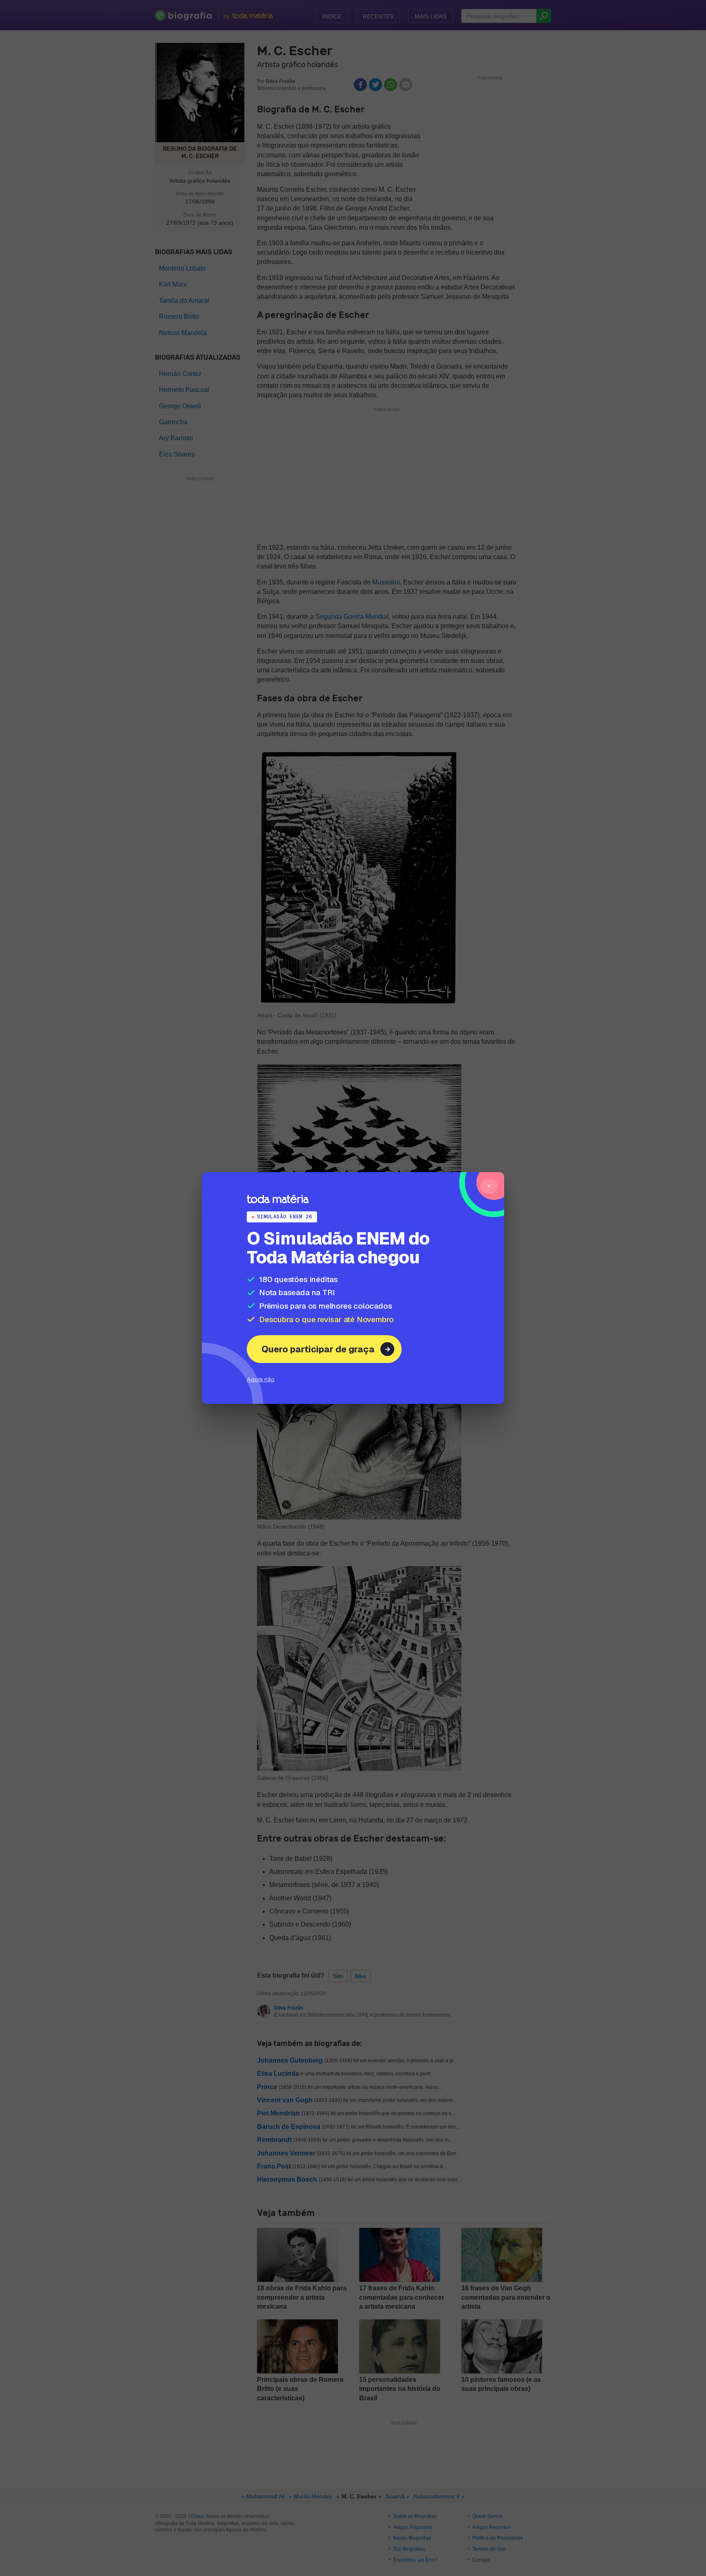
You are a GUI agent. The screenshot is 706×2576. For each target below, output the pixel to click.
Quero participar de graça (318, 1349)
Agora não (261, 1379)
